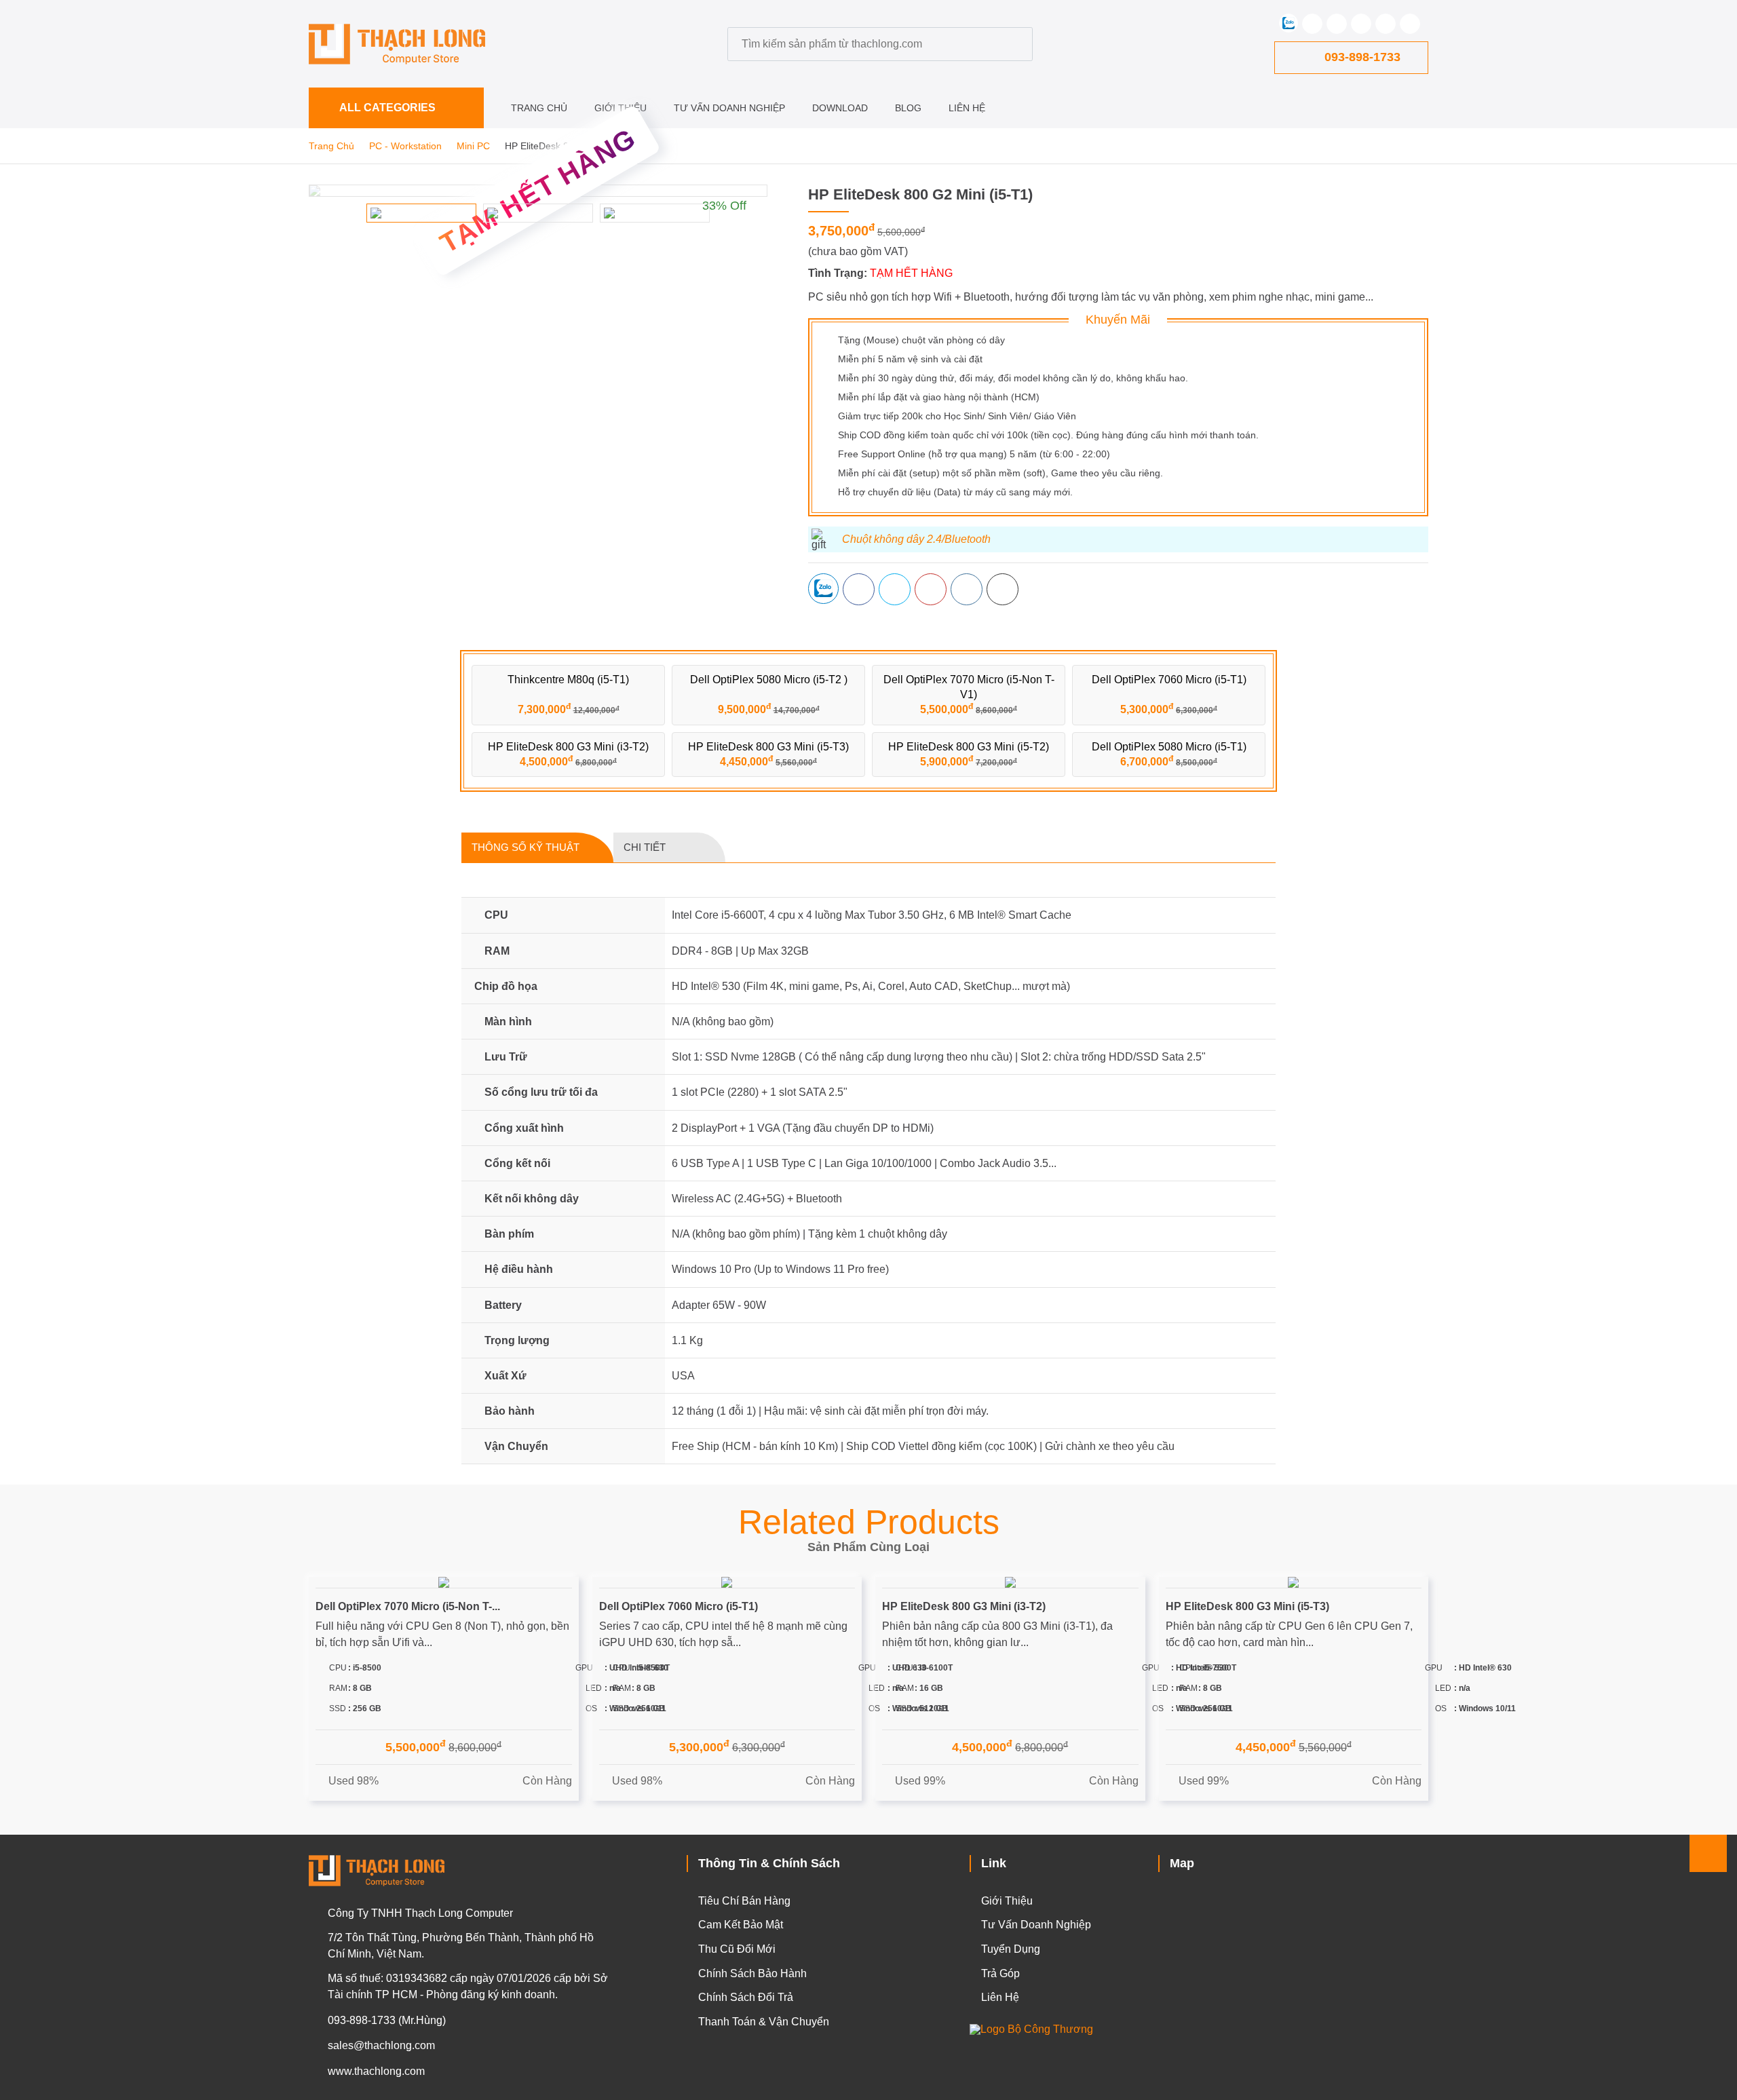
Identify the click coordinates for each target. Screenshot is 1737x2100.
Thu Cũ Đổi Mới (737, 1949)
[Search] (1016, 44)
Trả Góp (1000, 1973)
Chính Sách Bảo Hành (752, 1973)
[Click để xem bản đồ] (1293, 1953)
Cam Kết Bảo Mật (741, 1925)
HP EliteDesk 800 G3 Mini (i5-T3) (1247, 1606)
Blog (908, 108)
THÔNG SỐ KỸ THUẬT (526, 847)
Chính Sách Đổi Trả (746, 1997)
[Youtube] (1361, 24)
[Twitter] (1337, 24)
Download (840, 108)
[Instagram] (1386, 24)
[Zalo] (1289, 23)
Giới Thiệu (621, 108)
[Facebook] (1312, 24)
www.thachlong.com (376, 2071)
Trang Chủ (539, 108)
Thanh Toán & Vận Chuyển (764, 2022)
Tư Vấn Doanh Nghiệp (729, 108)
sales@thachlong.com (381, 2045)
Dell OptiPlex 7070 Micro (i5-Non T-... (408, 1606)
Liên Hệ (967, 108)
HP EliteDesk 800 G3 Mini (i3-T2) (964, 1606)
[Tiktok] (1410, 24)
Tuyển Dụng (1011, 1949)
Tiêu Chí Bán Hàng (744, 1901)
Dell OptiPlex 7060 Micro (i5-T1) (679, 1606)
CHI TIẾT (645, 847)
